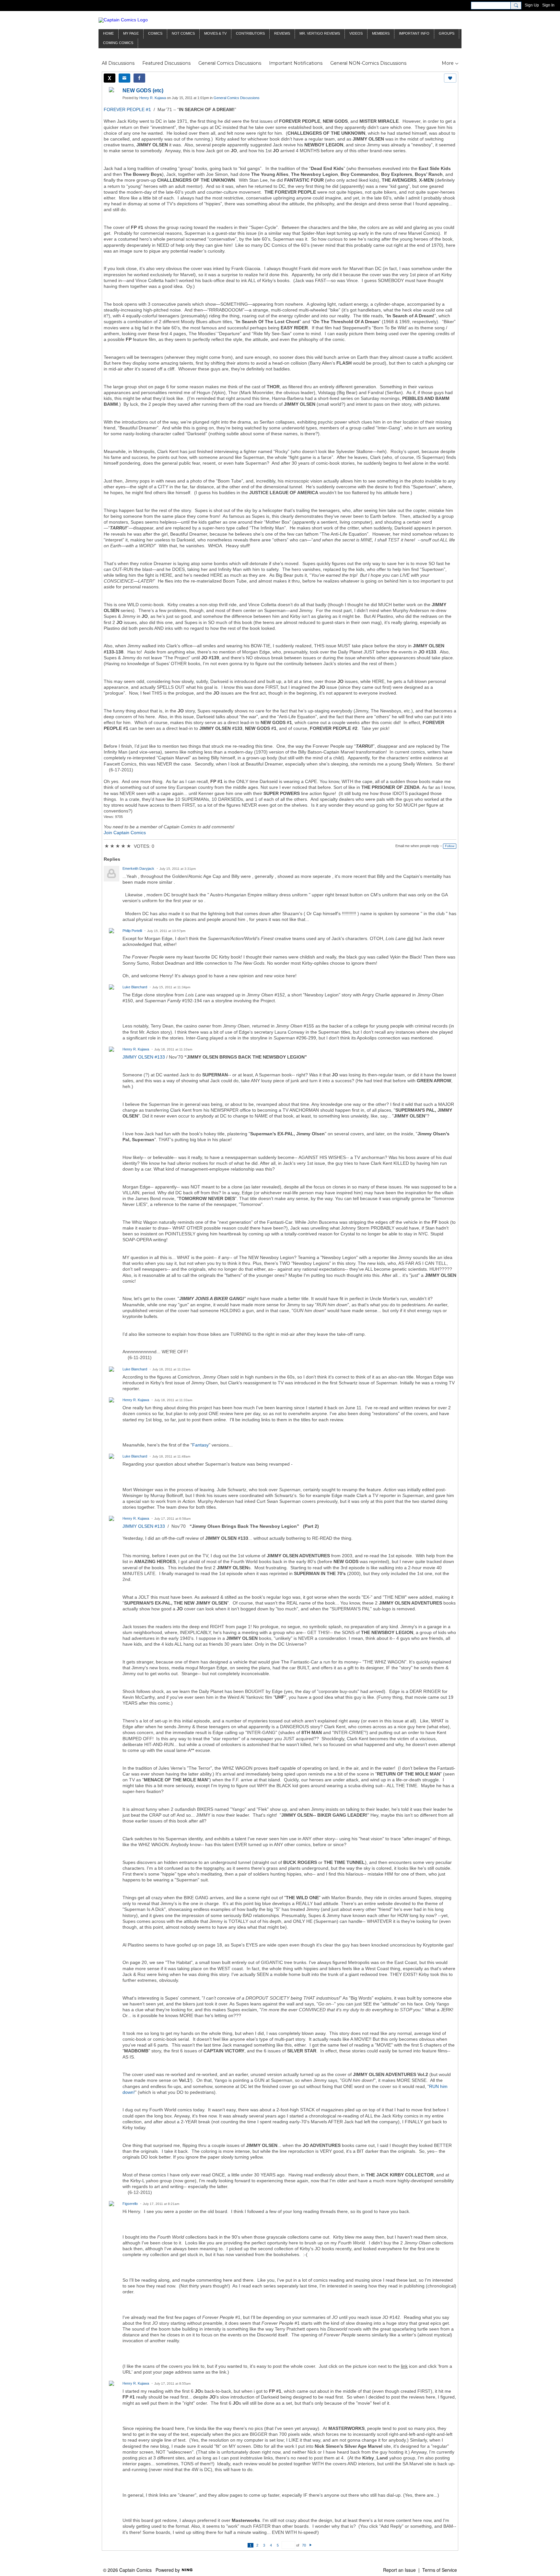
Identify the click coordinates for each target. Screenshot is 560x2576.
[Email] (124, 78)
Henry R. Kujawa (153, 98)
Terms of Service (440, 2570)
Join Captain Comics (125, 833)
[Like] (450, 78)
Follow (450, 846)
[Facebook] (139, 78)
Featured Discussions (166, 63)
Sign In (548, 5)
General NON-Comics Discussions (368, 63)
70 (304, 2545)
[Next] (311, 2545)
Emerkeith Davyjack (138, 868)
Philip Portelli (132, 931)
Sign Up (532, 5)
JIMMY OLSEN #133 (144, 1057)
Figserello (130, 2204)
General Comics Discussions (230, 63)
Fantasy (200, 1445)
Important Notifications (296, 63)
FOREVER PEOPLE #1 (127, 109)
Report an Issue (399, 2570)
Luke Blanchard (135, 987)
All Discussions (118, 63)
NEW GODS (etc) (143, 91)
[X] (110, 78)
